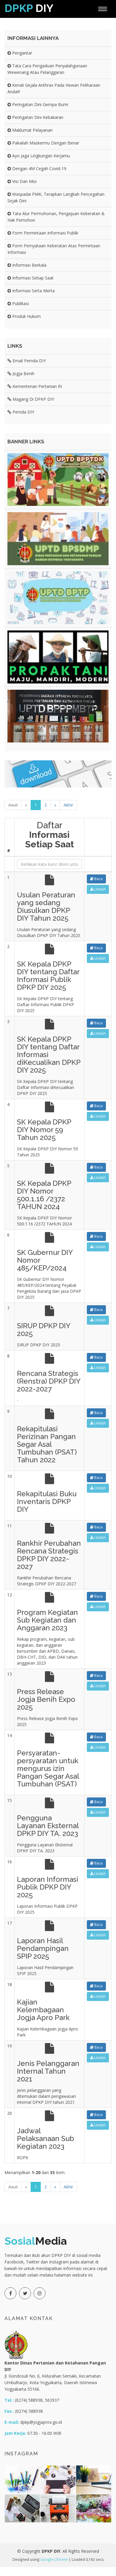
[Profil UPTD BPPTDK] (58, 480)
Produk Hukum (26, 316)
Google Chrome (54, 2559)
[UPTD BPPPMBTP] (58, 716)
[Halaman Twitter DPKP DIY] (25, 2293)
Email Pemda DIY (29, 361)
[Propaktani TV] (58, 657)
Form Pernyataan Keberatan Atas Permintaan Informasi (54, 249)
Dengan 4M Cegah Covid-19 (39, 168)
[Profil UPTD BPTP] (58, 598)
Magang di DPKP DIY (33, 399)
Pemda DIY (23, 412)
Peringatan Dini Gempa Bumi (40, 104)
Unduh (99, 889)
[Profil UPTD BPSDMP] (58, 539)
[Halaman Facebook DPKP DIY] (10, 2293)
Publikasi (20, 303)
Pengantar (22, 53)
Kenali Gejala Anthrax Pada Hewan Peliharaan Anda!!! (54, 88)
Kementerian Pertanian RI (37, 386)
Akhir (68, 805)
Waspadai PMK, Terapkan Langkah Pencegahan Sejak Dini (56, 197)
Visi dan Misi (24, 181)
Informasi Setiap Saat (32, 278)
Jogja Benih (23, 373)
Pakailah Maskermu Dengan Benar (45, 143)
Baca (98, 879)
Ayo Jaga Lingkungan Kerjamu (40, 156)
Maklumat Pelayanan (32, 130)
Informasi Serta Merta (33, 291)
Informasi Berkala (29, 265)
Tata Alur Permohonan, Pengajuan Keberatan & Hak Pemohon (56, 217)
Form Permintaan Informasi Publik (45, 233)
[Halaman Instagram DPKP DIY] (40, 2293)
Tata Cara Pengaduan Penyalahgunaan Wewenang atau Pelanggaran (47, 69)
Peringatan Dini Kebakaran (37, 117)
